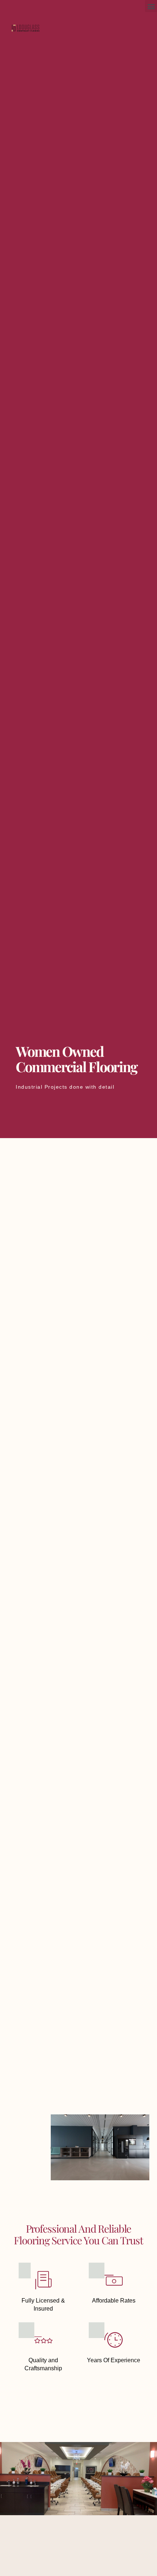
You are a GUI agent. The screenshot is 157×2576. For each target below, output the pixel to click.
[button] (151, 6)
